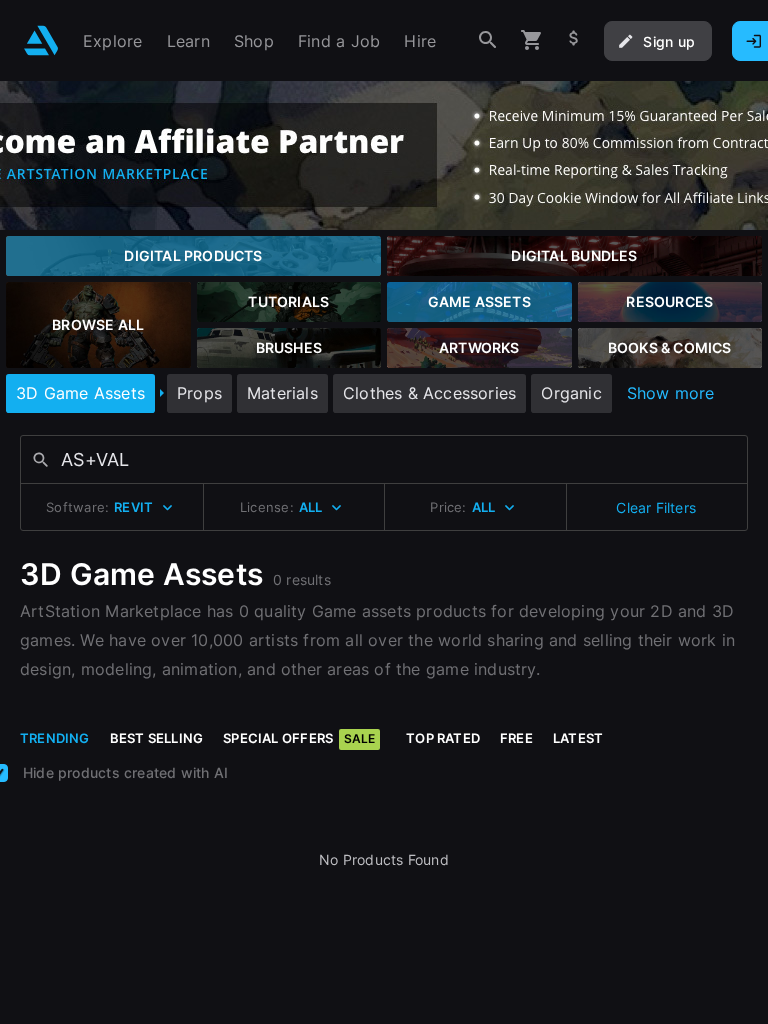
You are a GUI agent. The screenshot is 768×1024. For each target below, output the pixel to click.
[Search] (488, 40)
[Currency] (574, 40)
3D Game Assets (80, 393)
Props (199, 393)
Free (516, 738)
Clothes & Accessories (429, 393)
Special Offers (299, 738)
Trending (55, 738)
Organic (571, 393)
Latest (578, 738)
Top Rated (443, 738)
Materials (282, 393)
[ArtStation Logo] (41, 40)
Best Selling (157, 738)
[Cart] (532, 40)
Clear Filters (656, 507)
